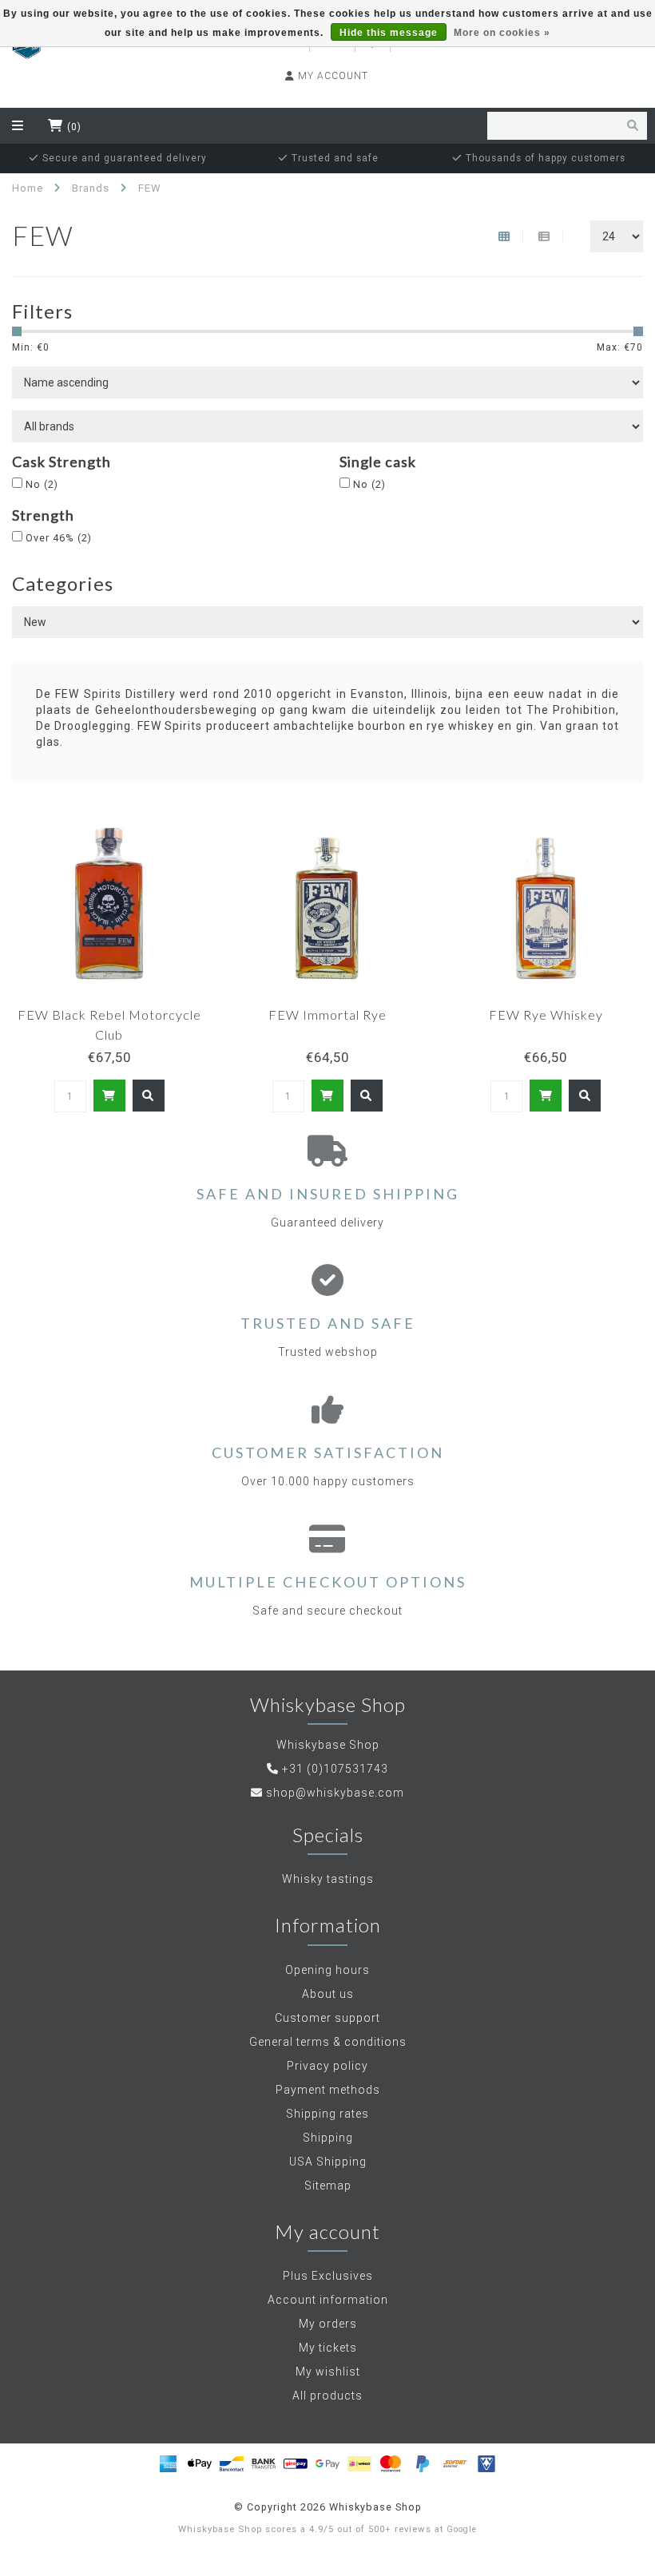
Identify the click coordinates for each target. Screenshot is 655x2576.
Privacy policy (327, 2066)
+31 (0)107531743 (335, 1769)
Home (28, 188)
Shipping (328, 2138)
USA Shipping (328, 2162)
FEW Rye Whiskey (546, 1015)
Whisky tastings (328, 1879)
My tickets (328, 2348)
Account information (328, 2300)
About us (328, 1994)
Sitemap (328, 2186)
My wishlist (328, 2372)
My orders (328, 2324)
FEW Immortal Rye (327, 1015)
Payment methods (328, 2090)
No (42, 484)
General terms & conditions (328, 2042)
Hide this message (389, 33)
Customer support (327, 2018)
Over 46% (59, 538)
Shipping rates (327, 2114)
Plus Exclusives (328, 2276)
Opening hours (327, 1970)
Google (462, 2529)
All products (327, 2396)
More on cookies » (502, 33)
